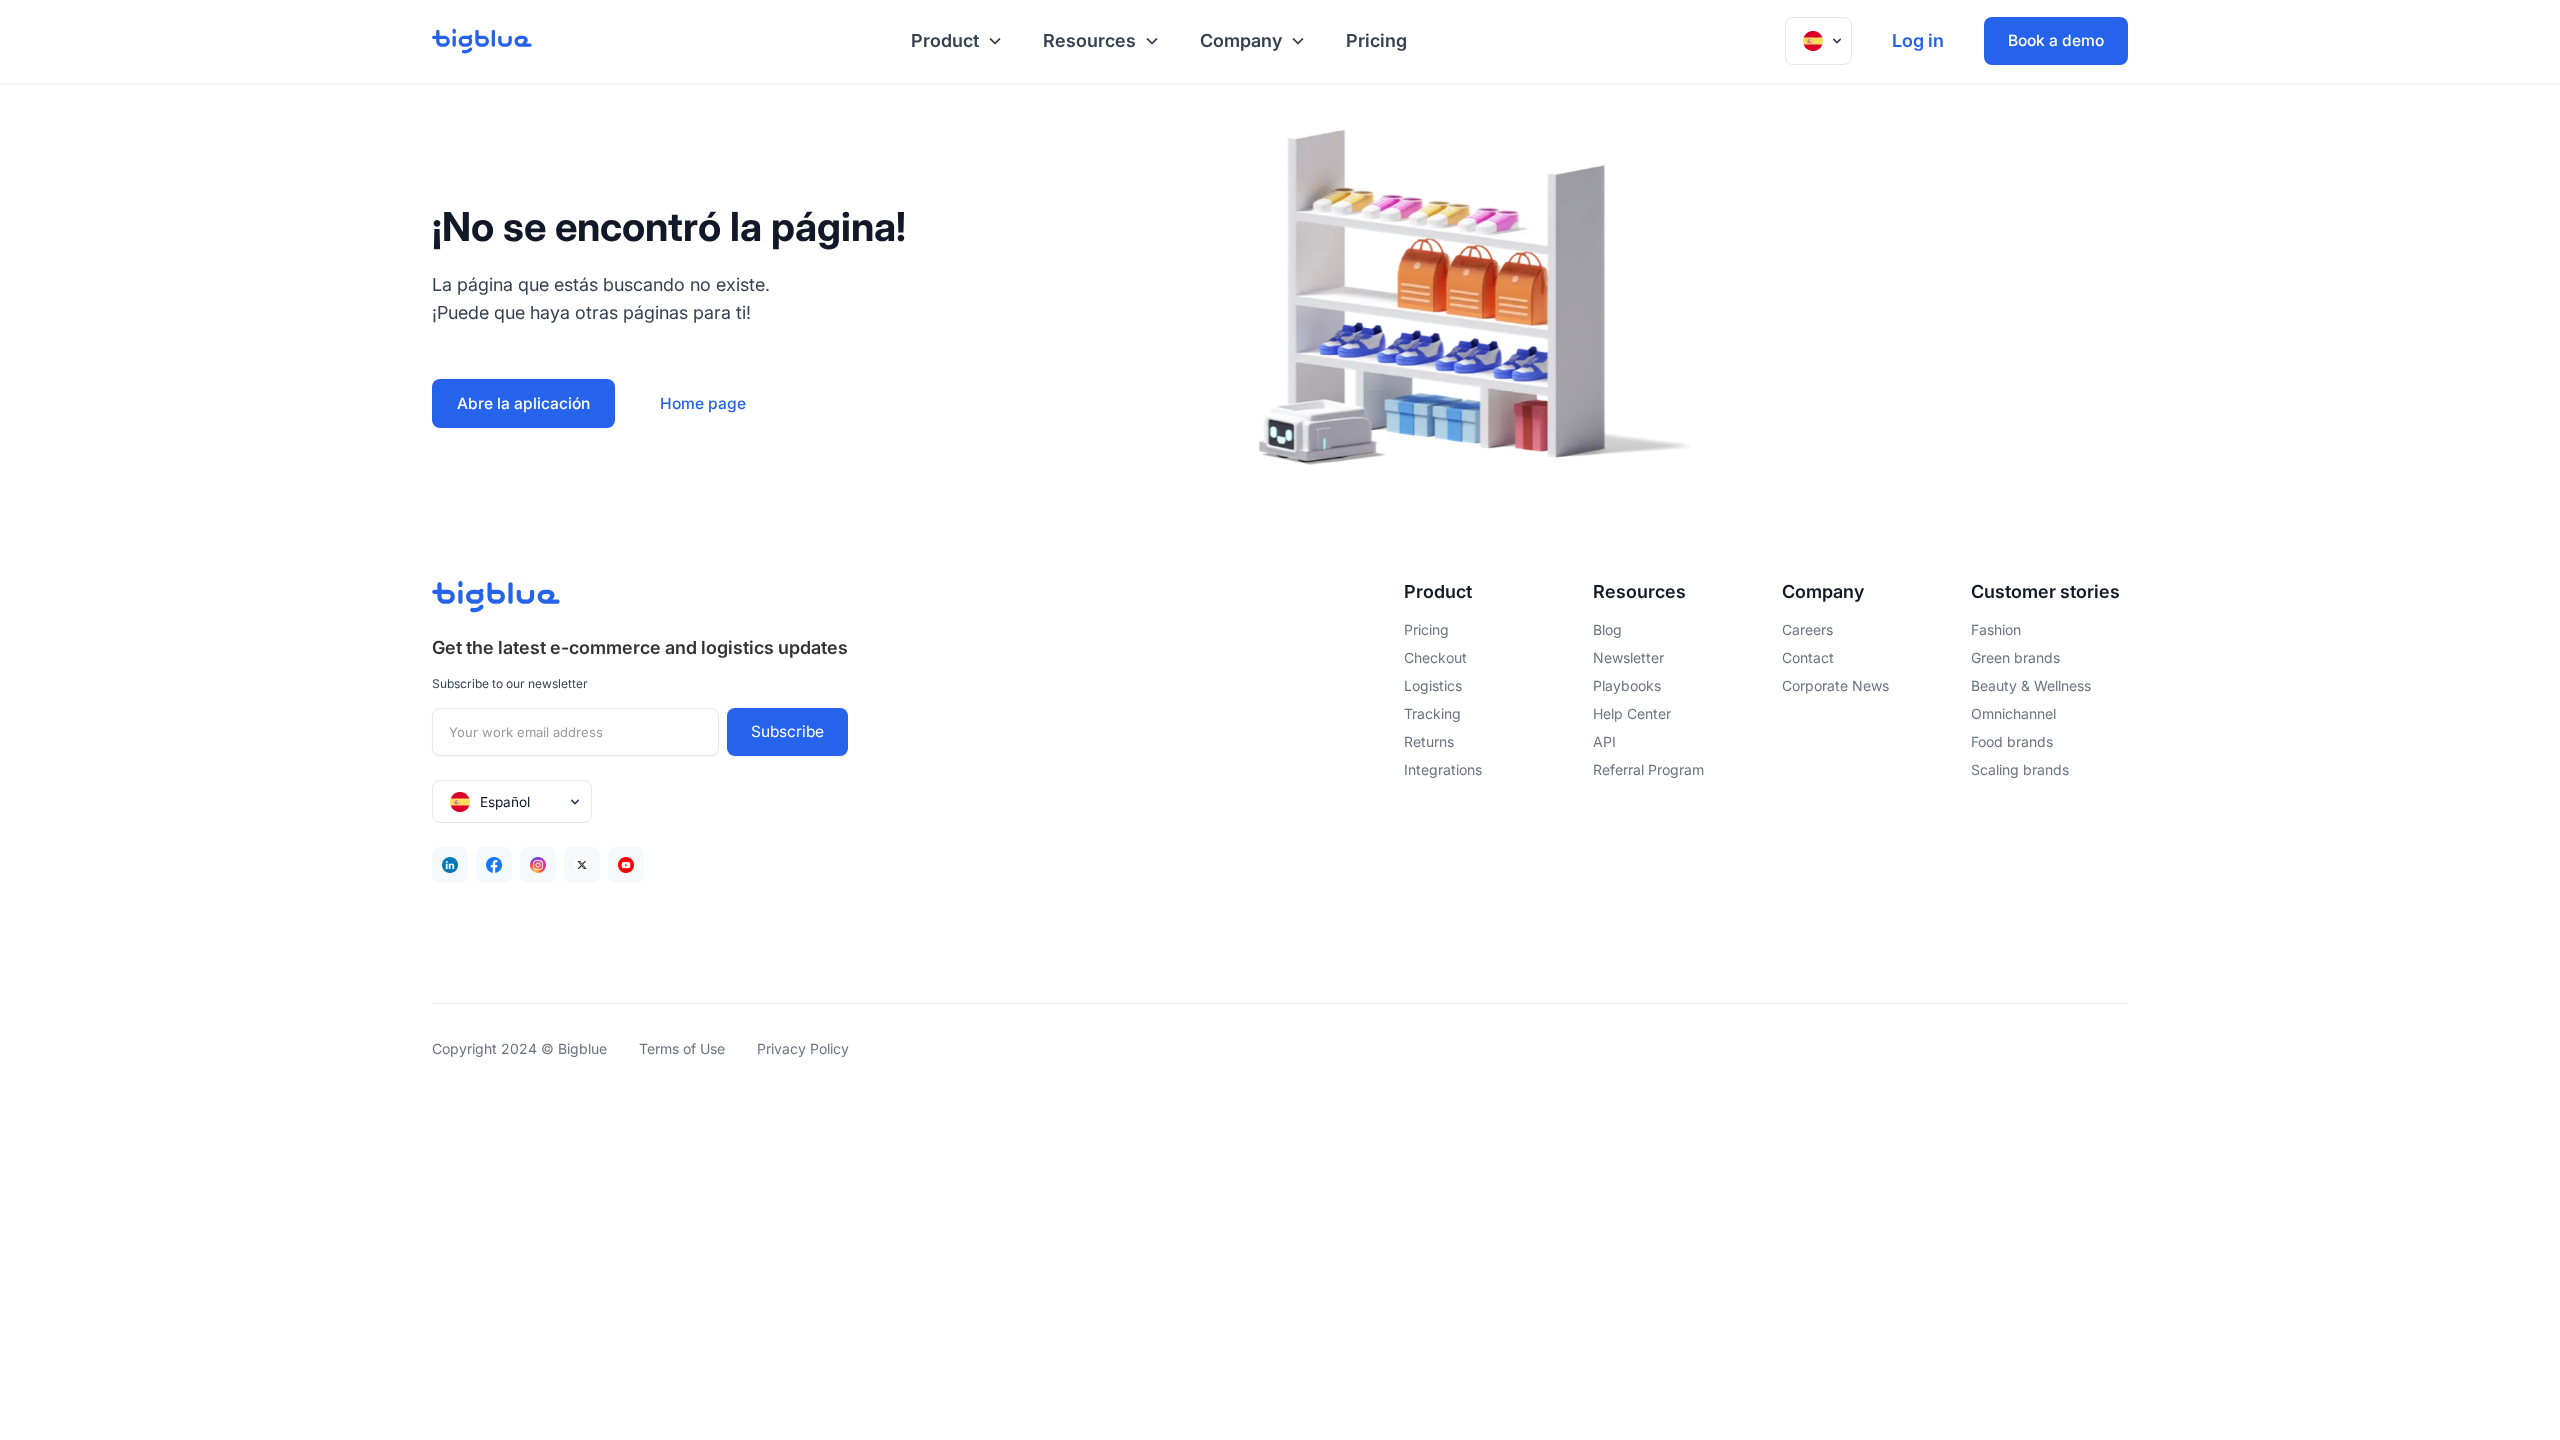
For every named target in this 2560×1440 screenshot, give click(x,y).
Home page (703, 403)
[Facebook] (494, 865)
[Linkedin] (450, 865)
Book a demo (2056, 40)
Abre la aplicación (523, 403)
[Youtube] (626, 865)
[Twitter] (582, 865)
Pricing (1376, 40)
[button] (953, 41)
